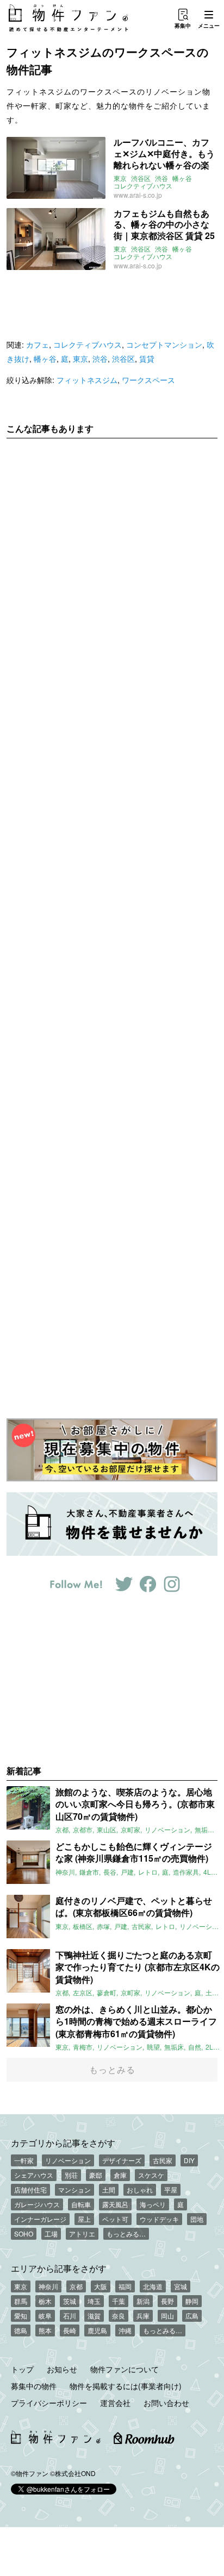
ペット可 (115, 2219)
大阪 (101, 2286)
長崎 (70, 2330)
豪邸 (96, 2175)
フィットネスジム (87, 380)
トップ (22, 2369)
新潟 (143, 2301)
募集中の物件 (34, 2386)
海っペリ (153, 2204)
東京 (120, 178)
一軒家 (24, 2160)
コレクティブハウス (143, 186)
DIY (189, 2160)
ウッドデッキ (159, 2219)
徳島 (21, 2330)
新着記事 (24, 1771)
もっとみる (112, 2069)
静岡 (192, 2301)
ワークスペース (148, 380)
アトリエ (82, 2233)
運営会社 (115, 2403)
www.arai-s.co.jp (138, 195)
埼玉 (94, 2301)
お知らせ (62, 2369)
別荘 (71, 2175)
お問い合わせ (166, 2403)
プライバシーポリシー (49, 2403)
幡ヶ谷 (182, 178)
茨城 (70, 2301)
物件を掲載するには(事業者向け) (126, 2386)
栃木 (45, 2301)
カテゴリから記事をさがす (63, 2143)
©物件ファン (30, 2473)
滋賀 (94, 2316)
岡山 (167, 2316)
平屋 (171, 2189)
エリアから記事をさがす (59, 2268)
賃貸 (147, 359)
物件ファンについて (125, 2369)
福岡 (125, 2286)
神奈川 (48, 2286)
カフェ (38, 344)
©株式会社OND (73, 2473)
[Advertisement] (112, 920)
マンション (74, 2189)
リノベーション (68, 2160)
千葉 (119, 2301)
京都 (76, 2286)
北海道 (153, 2286)
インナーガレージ (40, 2219)
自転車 (81, 2204)
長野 (167, 2301)
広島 (192, 2316)
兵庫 (143, 2316)
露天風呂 (115, 2204)
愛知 (21, 2316)
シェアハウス (34, 2175)
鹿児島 (97, 2330)
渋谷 (161, 178)
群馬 (21, 2301)
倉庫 (120, 2175)
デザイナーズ (122, 2160)
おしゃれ (140, 2189)
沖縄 (125, 2330)
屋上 (84, 2219)
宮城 (181, 2286)
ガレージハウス (37, 2204)
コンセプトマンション (164, 344)
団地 (197, 2219)
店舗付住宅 (30, 2189)
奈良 (119, 2316)
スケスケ (151, 2175)
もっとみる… (126, 2233)
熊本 (45, 2330)
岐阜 (45, 2316)
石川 (70, 2316)
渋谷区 (141, 178)
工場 (51, 2233)
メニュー (209, 26)
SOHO (24, 2233)
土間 (109, 2189)
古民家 (163, 2160)
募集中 (183, 26)
